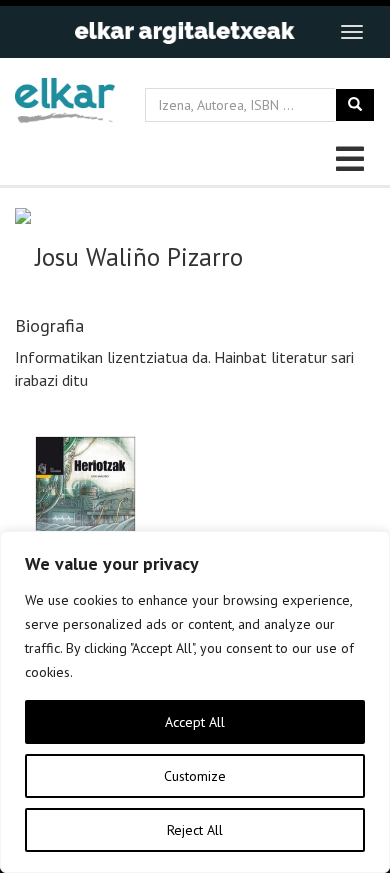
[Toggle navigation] (352, 32)
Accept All (195, 722)
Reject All (195, 830)
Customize (195, 776)
